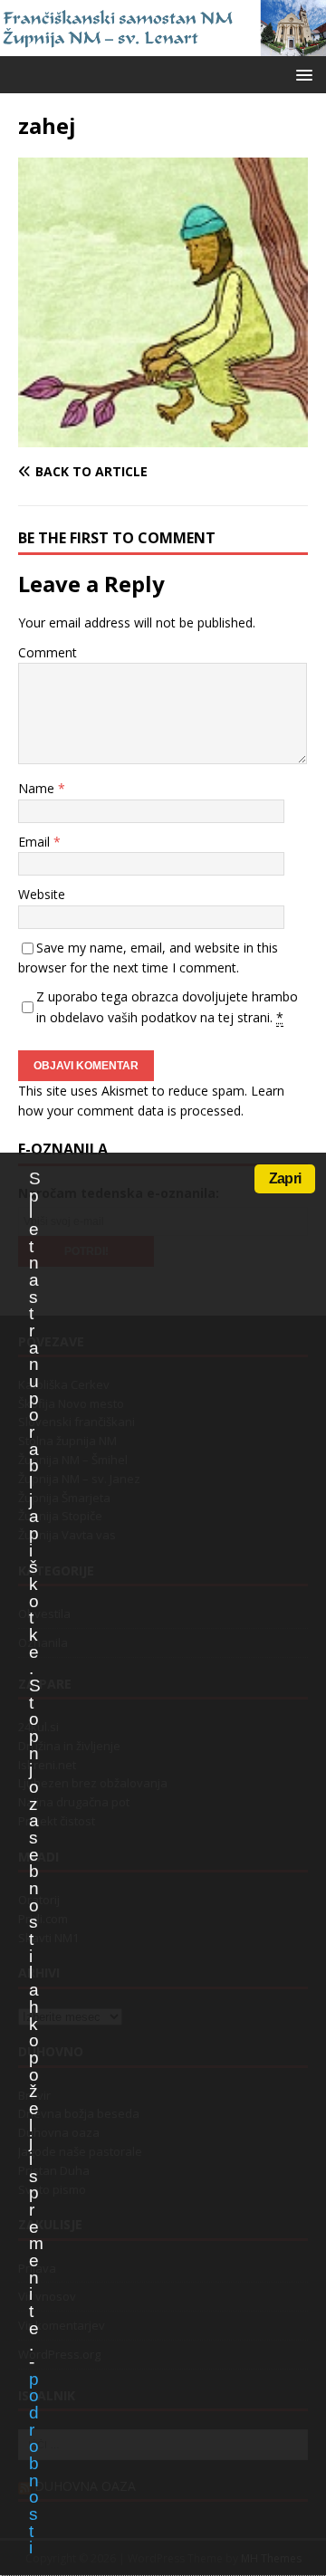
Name (38, 788)
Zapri (285, 1178)
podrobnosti (34, 2464)
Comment (48, 652)
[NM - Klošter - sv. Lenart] (163, 46)
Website (42, 894)
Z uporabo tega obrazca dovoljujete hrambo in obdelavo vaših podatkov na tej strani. (167, 1006)
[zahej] (163, 437)
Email (36, 842)
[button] (301, 74)
